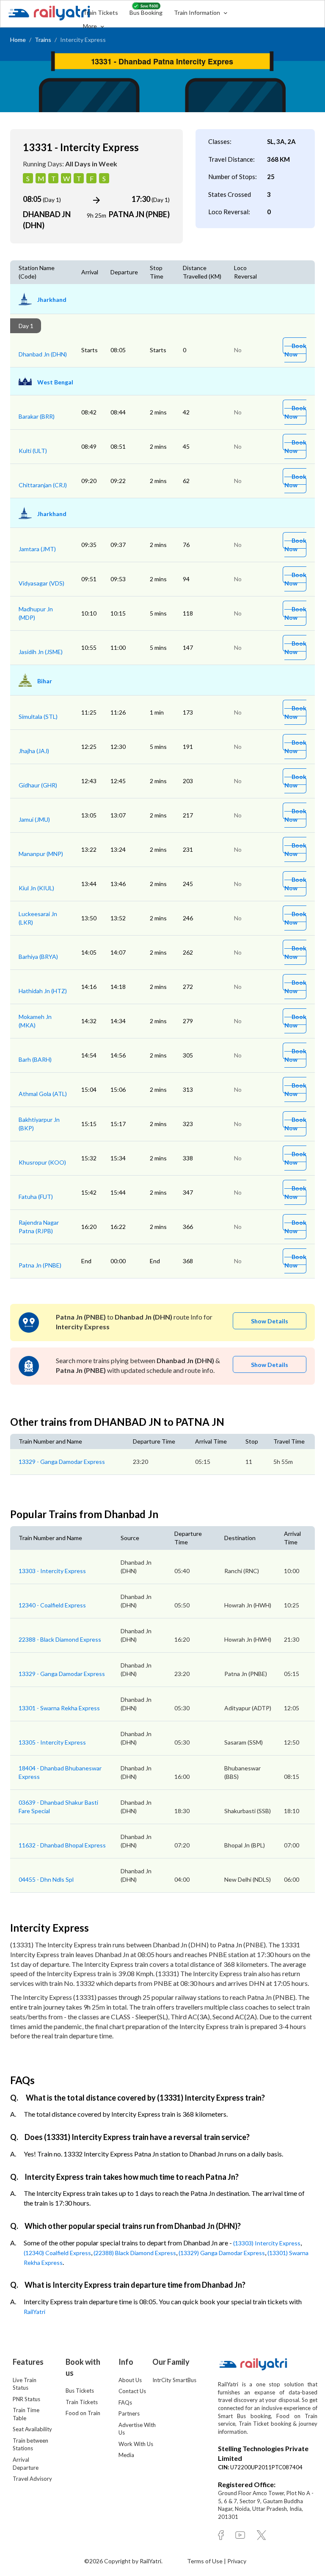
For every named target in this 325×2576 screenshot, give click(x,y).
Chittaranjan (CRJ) (43, 485)
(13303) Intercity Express (267, 2243)
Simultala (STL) (38, 716)
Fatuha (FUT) (36, 1197)
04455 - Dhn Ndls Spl (46, 1879)
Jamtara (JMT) (37, 549)
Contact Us (132, 2391)
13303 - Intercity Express (52, 1571)
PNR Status (26, 2399)
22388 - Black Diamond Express (60, 1639)
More (91, 26)
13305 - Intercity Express (52, 1742)
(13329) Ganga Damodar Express (222, 2253)
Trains (43, 40)
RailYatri (34, 2312)
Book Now (295, 350)
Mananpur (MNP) (41, 854)
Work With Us (136, 2444)
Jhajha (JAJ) (34, 751)
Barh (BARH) (35, 1059)
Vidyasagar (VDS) (41, 583)
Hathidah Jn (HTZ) (43, 991)
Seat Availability (32, 2429)
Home (18, 40)
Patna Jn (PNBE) (40, 1265)
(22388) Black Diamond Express (135, 2253)
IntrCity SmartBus (174, 2380)
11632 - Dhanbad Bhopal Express (62, 1845)
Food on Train (83, 2413)
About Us (130, 2380)
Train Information (198, 12)
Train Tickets (101, 12)
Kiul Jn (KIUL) (36, 888)
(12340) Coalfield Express (57, 2253)
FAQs (125, 2402)
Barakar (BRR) (37, 416)
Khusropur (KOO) (42, 1162)
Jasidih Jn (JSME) (41, 652)
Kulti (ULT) (33, 451)
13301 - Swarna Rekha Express (59, 1708)
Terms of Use (205, 2561)
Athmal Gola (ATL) (43, 1094)
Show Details (270, 1321)
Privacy (237, 2561)
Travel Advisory (32, 2479)
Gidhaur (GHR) (38, 785)
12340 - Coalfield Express (52, 1605)
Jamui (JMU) (34, 819)
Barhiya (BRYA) (38, 957)
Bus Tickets (80, 2391)
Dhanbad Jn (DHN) (43, 354)
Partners (129, 2413)
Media (126, 2455)
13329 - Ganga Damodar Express (62, 1462)
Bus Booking (146, 12)
